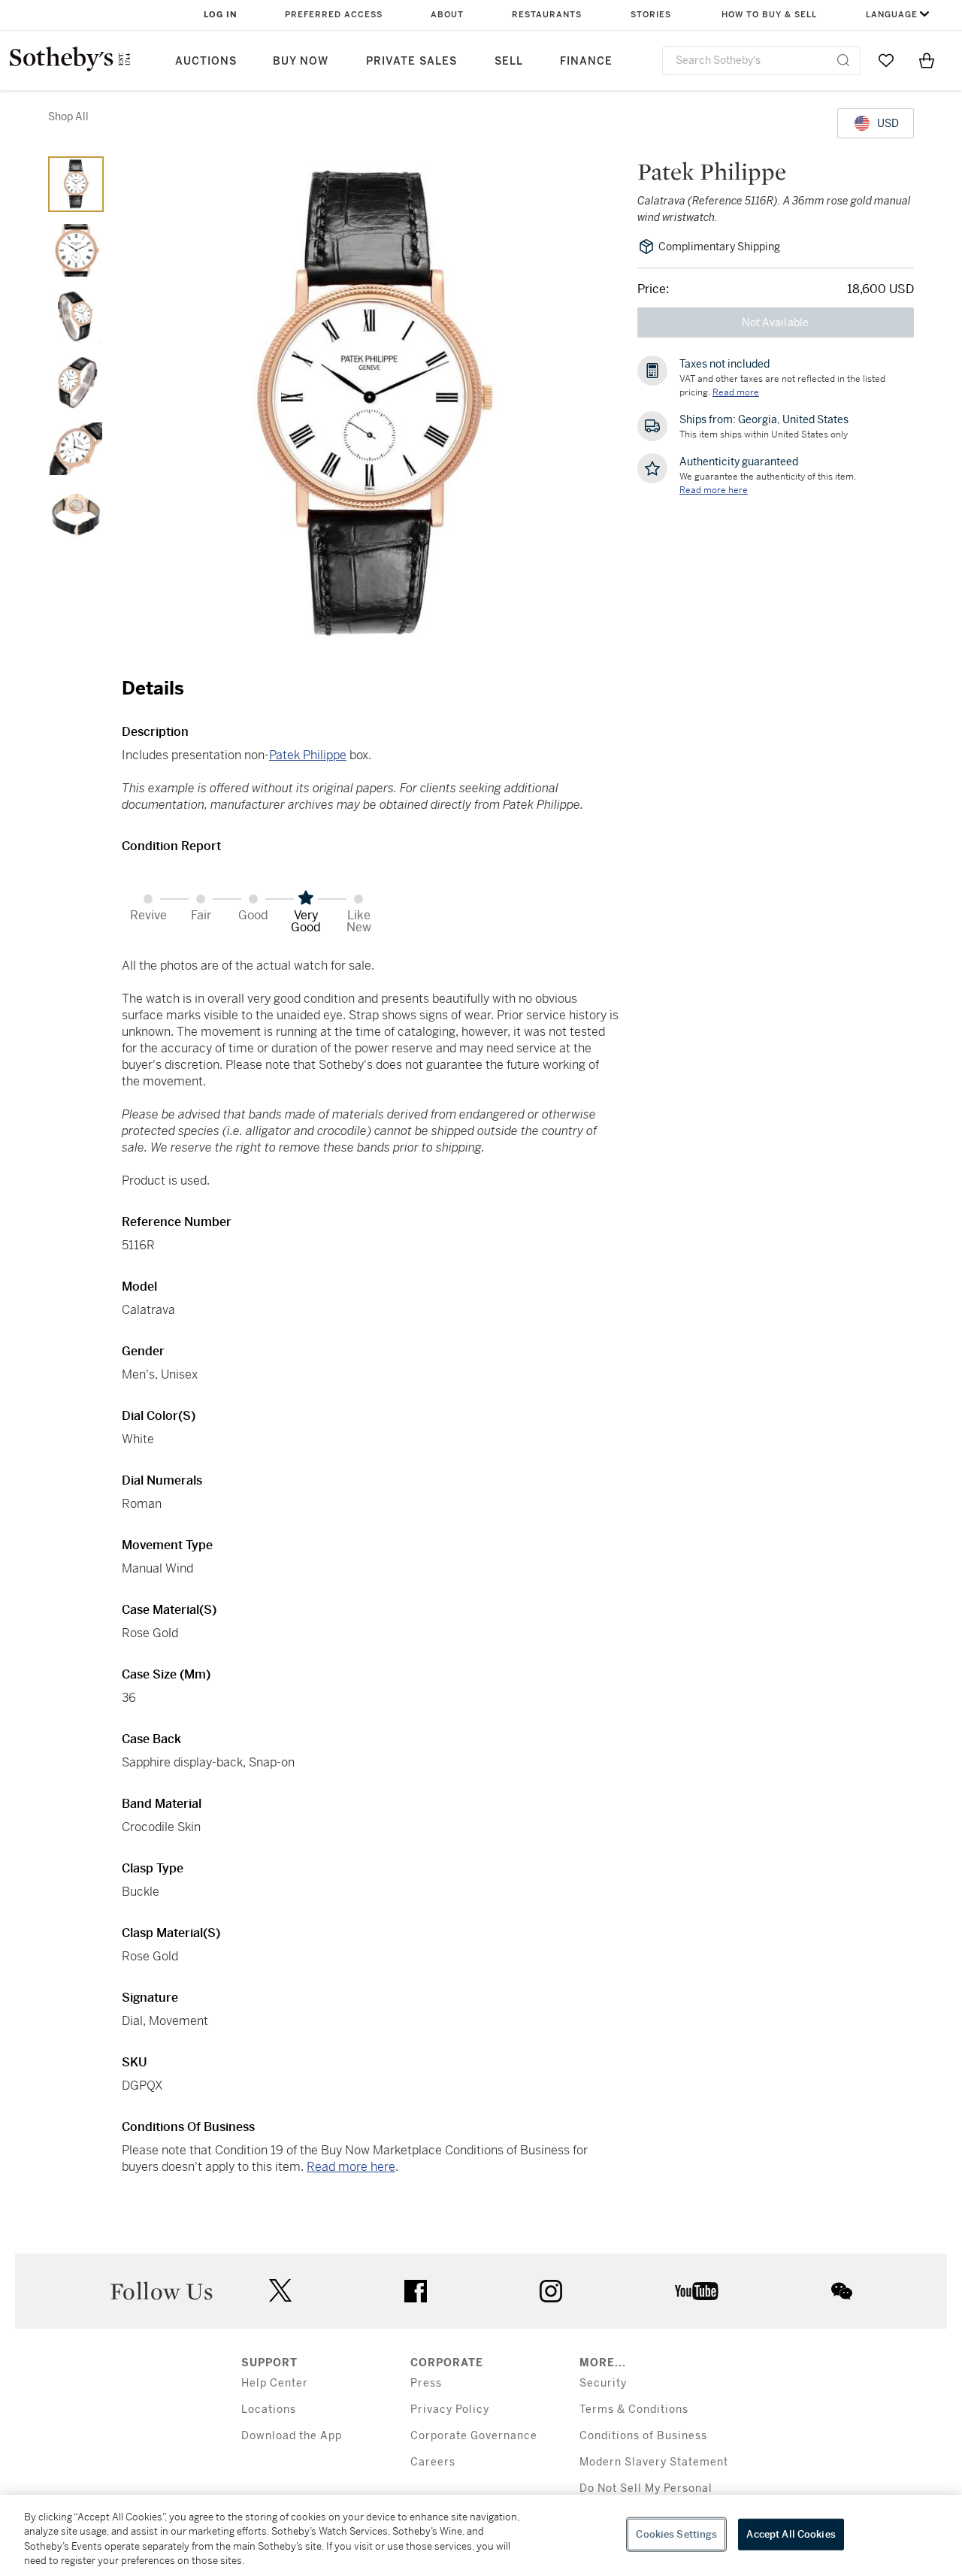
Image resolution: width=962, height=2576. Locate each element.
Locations (269, 2410)
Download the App (292, 2436)
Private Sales (411, 61)
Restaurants (547, 15)
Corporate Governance (474, 2436)
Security (603, 2383)
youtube (697, 2291)
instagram (551, 2291)
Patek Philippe (308, 755)
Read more (736, 392)
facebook (416, 2291)
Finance (586, 61)
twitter (280, 2291)
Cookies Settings (676, 2534)
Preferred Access (334, 15)
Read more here (351, 2167)
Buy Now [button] (301, 61)
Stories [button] (651, 15)
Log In (221, 15)
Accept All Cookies (791, 2534)
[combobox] (761, 61)
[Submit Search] (843, 60)
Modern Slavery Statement (654, 2462)
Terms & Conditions (634, 2410)
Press (426, 2383)
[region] (481, 2535)
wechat (842, 2291)
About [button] (447, 15)
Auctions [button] (206, 61)
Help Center (275, 2383)
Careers (433, 2462)
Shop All (68, 117)
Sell (509, 61)
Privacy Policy (450, 2410)
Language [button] (892, 15)
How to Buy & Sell (769, 15)
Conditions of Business (643, 2436)
